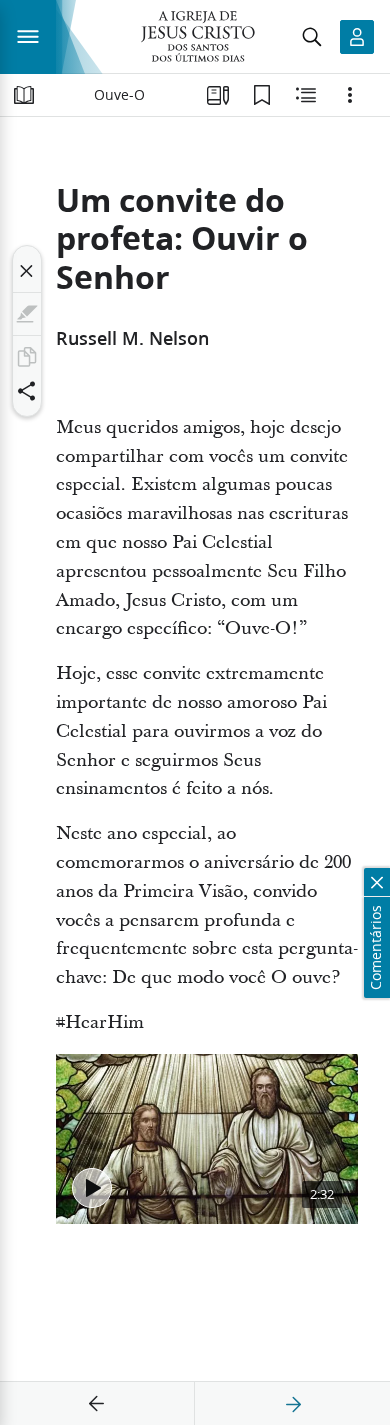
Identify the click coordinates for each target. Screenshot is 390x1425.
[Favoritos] (262, 95)
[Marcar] (27, 314)
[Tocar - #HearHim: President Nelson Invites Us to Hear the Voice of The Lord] (92, 1188)
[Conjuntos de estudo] (218, 95)
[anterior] (97, 1404)
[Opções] (350, 95)
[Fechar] (27, 271)
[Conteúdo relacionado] (306, 95)
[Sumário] (24, 95)
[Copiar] (27, 357)
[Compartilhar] (27, 391)
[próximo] (293, 1404)
